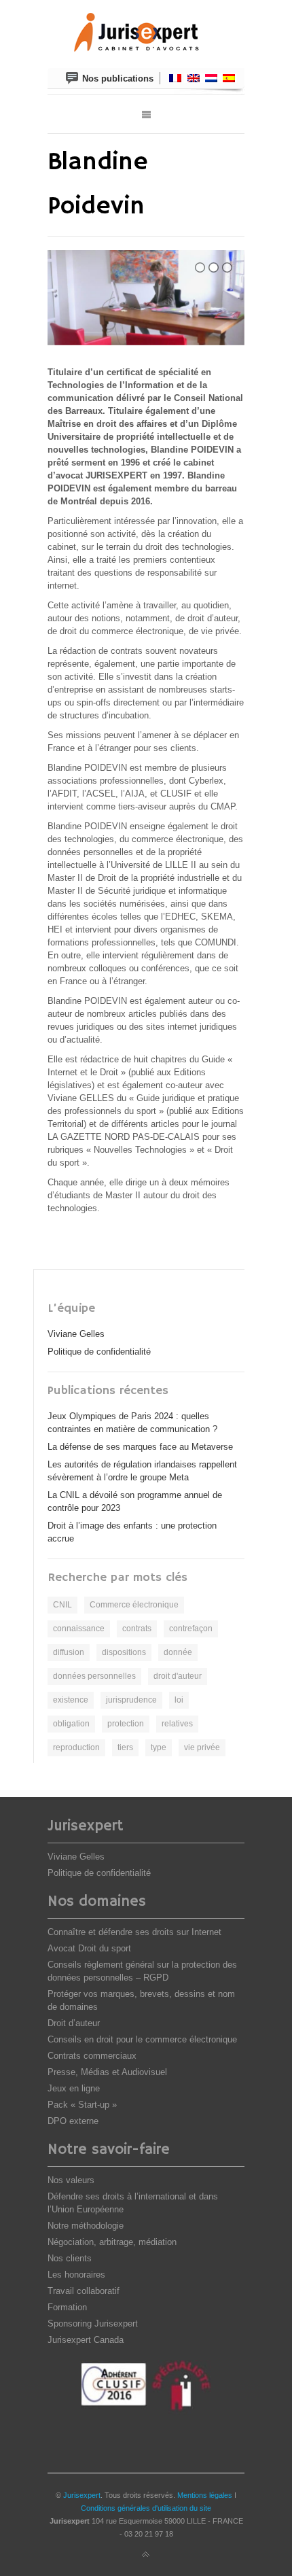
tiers (125, 1747)
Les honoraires (76, 2275)
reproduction (76, 1747)
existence (71, 1700)
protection (126, 1724)
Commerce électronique (134, 1605)
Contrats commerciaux (92, 2056)
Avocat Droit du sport (89, 1948)
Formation (67, 2307)
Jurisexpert (82, 2495)
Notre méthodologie (86, 2226)
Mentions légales (205, 2495)
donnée (178, 1652)
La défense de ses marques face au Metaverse (140, 1447)
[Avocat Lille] (146, 34)
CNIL (62, 1605)
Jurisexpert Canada (86, 2340)
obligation (71, 1724)
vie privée (202, 1747)
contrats (137, 1629)
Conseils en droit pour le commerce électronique (142, 2039)
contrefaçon (191, 1629)
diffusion (69, 1652)
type (159, 1747)
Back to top (146, 2555)
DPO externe (73, 2121)
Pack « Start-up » (82, 2105)
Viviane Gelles (76, 1334)
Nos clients (70, 2258)
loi (179, 1700)
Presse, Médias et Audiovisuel (107, 2072)
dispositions (124, 1652)
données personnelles (94, 1676)
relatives (177, 1724)
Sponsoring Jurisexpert (93, 2323)
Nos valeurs (71, 2180)
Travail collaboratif (84, 2291)
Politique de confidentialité (99, 1352)
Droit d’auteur (74, 2023)
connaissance (79, 1629)
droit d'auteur (178, 1676)
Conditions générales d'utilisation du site (146, 2508)
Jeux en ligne (74, 2088)
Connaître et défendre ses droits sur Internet (134, 1932)
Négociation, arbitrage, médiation (112, 2242)
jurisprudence (131, 1700)
